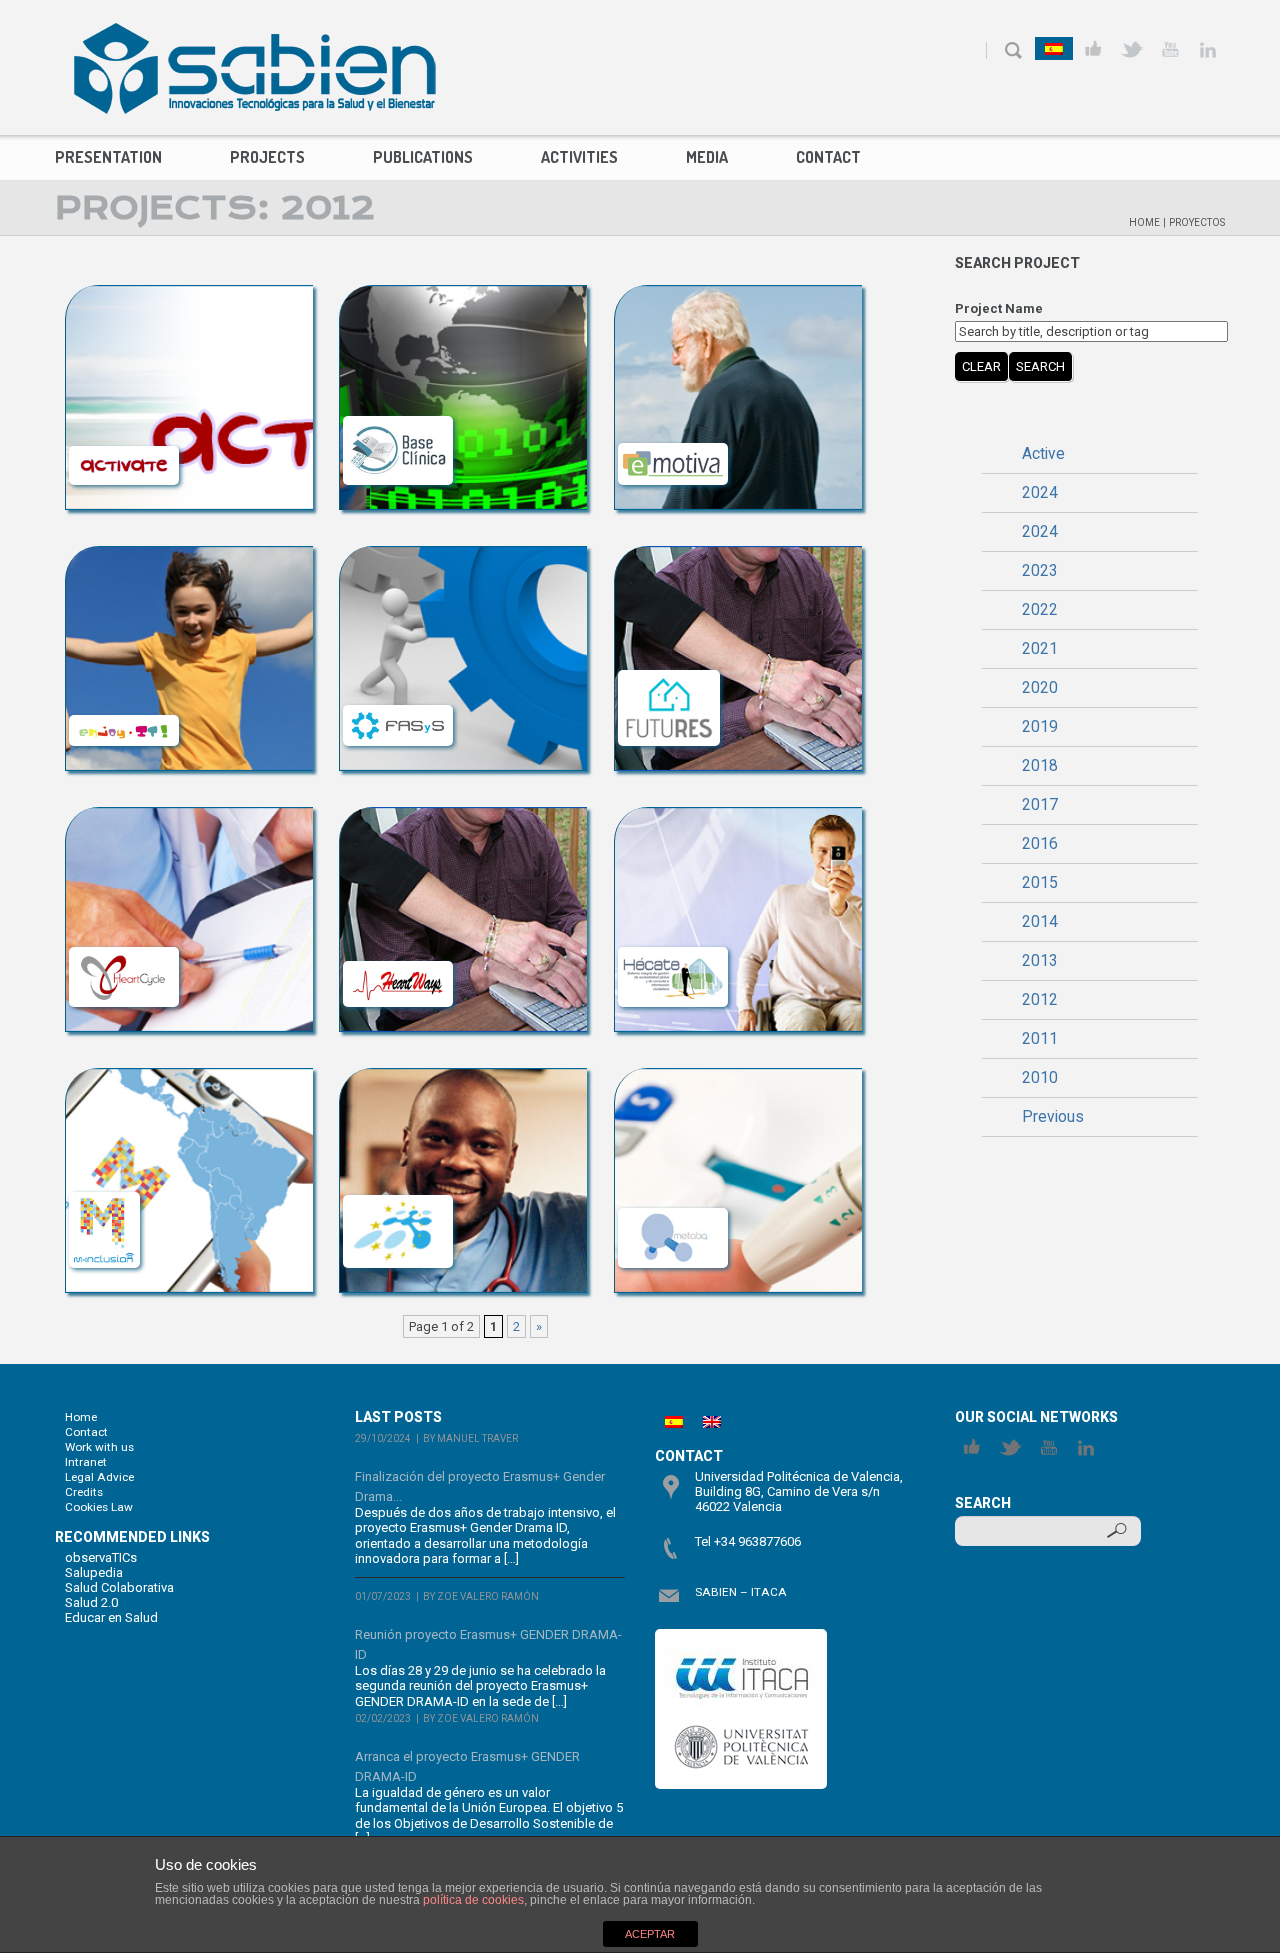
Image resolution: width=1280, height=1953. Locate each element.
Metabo (738, 1090)
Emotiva (738, 307)
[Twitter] (1131, 49)
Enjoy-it (189, 568)
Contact (828, 157)
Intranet (86, 1462)
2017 (1040, 805)
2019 (1040, 727)
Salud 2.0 (91, 1602)
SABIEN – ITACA (741, 1592)
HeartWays (463, 829)
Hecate (738, 829)
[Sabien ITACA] (255, 68)
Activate (189, 307)
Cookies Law (99, 1507)
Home (1144, 222)
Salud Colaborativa (119, 1587)
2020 (1040, 688)
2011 (1040, 1039)
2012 (1040, 1000)
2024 (1040, 493)
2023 (1040, 571)
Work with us (99, 1447)
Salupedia (94, 1572)
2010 (1040, 1078)
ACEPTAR (650, 1934)
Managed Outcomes (463, 1107)
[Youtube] (1169, 49)
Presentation (108, 157)
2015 (1040, 883)
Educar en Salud (111, 1617)
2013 (1040, 961)
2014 (1040, 922)
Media (707, 157)
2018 (1040, 766)
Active (1043, 454)
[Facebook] (1093, 49)
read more (268, 488)
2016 (1040, 844)
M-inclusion (188, 1090)
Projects (267, 157)
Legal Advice (99, 1477)
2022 (1040, 610)
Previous (1053, 1117)
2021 (1040, 649)
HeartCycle (189, 829)
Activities (579, 157)
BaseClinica (463, 307)
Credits (84, 1492)
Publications (423, 157)
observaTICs (101, 1557)
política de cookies (473, 1900)
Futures (737, 568)
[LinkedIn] (1207, 49)
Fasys (463, 568)
